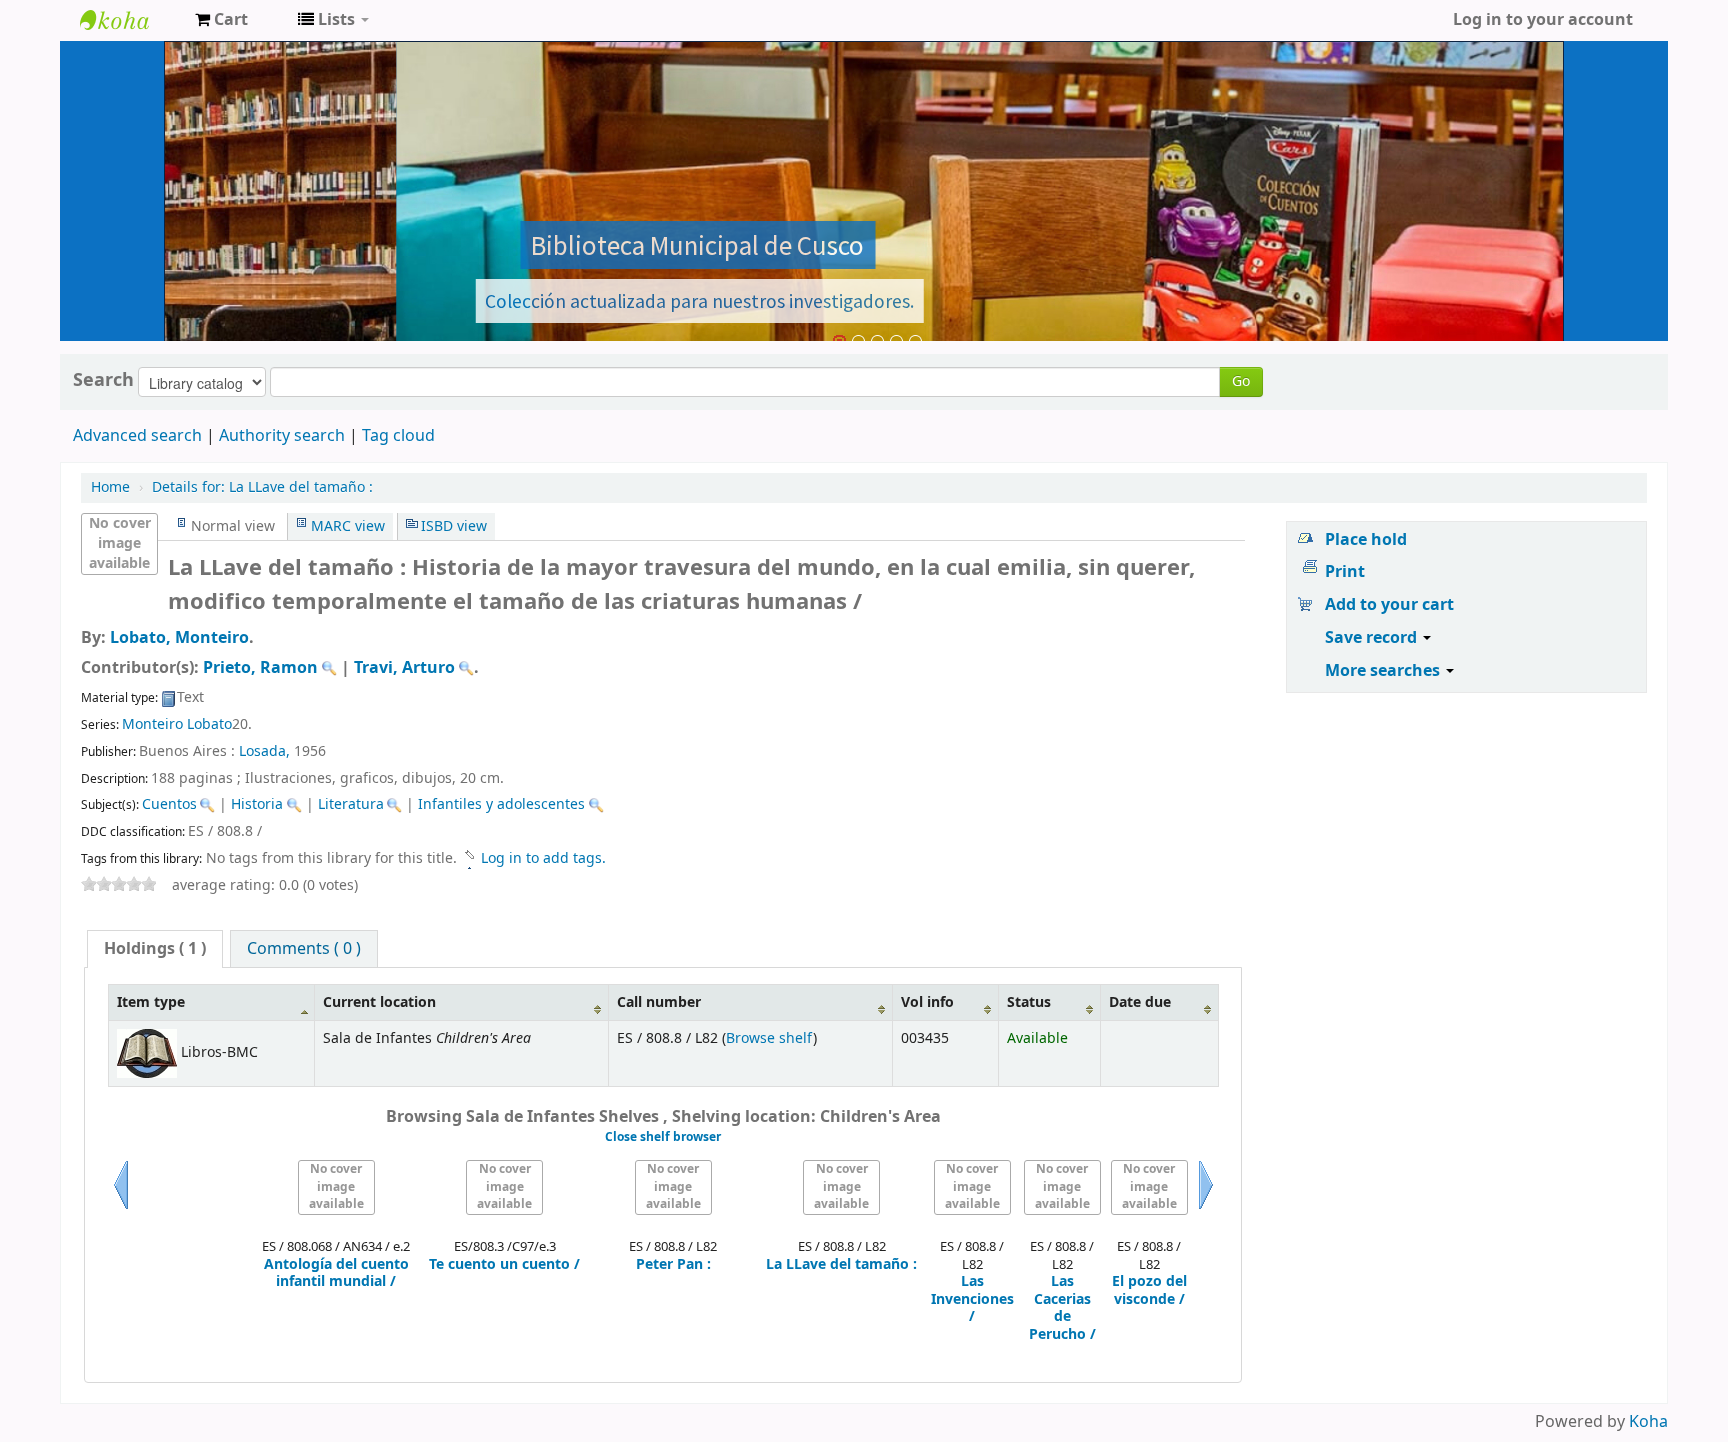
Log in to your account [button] (1543, 20)
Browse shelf (769, 1038)
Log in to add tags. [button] (543, 858)
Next (1206, 1209)
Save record (1373, 638)
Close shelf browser (663, 1137)
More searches (1384, 671)
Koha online (130, 20)
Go (1241, 381)
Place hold (1366, 540)
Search (103, 380)
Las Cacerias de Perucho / (1062, 1308)
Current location (379, 1002)
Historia (257, 804)
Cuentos (169, 804)
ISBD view (454, 526)
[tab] (155, 949)
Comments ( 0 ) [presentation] (304, 949)
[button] (221, 20)
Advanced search (137, 436)
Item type (151, 1002)
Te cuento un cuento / (504, 1265)
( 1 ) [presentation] (155, 949)
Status (1029, 1002)
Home (110, 487)
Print (1345, 572)
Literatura (351, 804)
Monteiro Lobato (177, 724)
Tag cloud (398, 436)
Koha (1648, 1422)
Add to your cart (1389, 605)
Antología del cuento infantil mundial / (336, 1273)
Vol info (927, 1002)
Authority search (282, 436)
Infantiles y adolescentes (501, 804)
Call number (659, 1002)
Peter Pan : (673, 1265)
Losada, (264, 751)
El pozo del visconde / (1149, 1290)
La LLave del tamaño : (262, 487)
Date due (1140, 1002)
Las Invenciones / (972, 1299)
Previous (121, 1209)
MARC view (348, 526)
